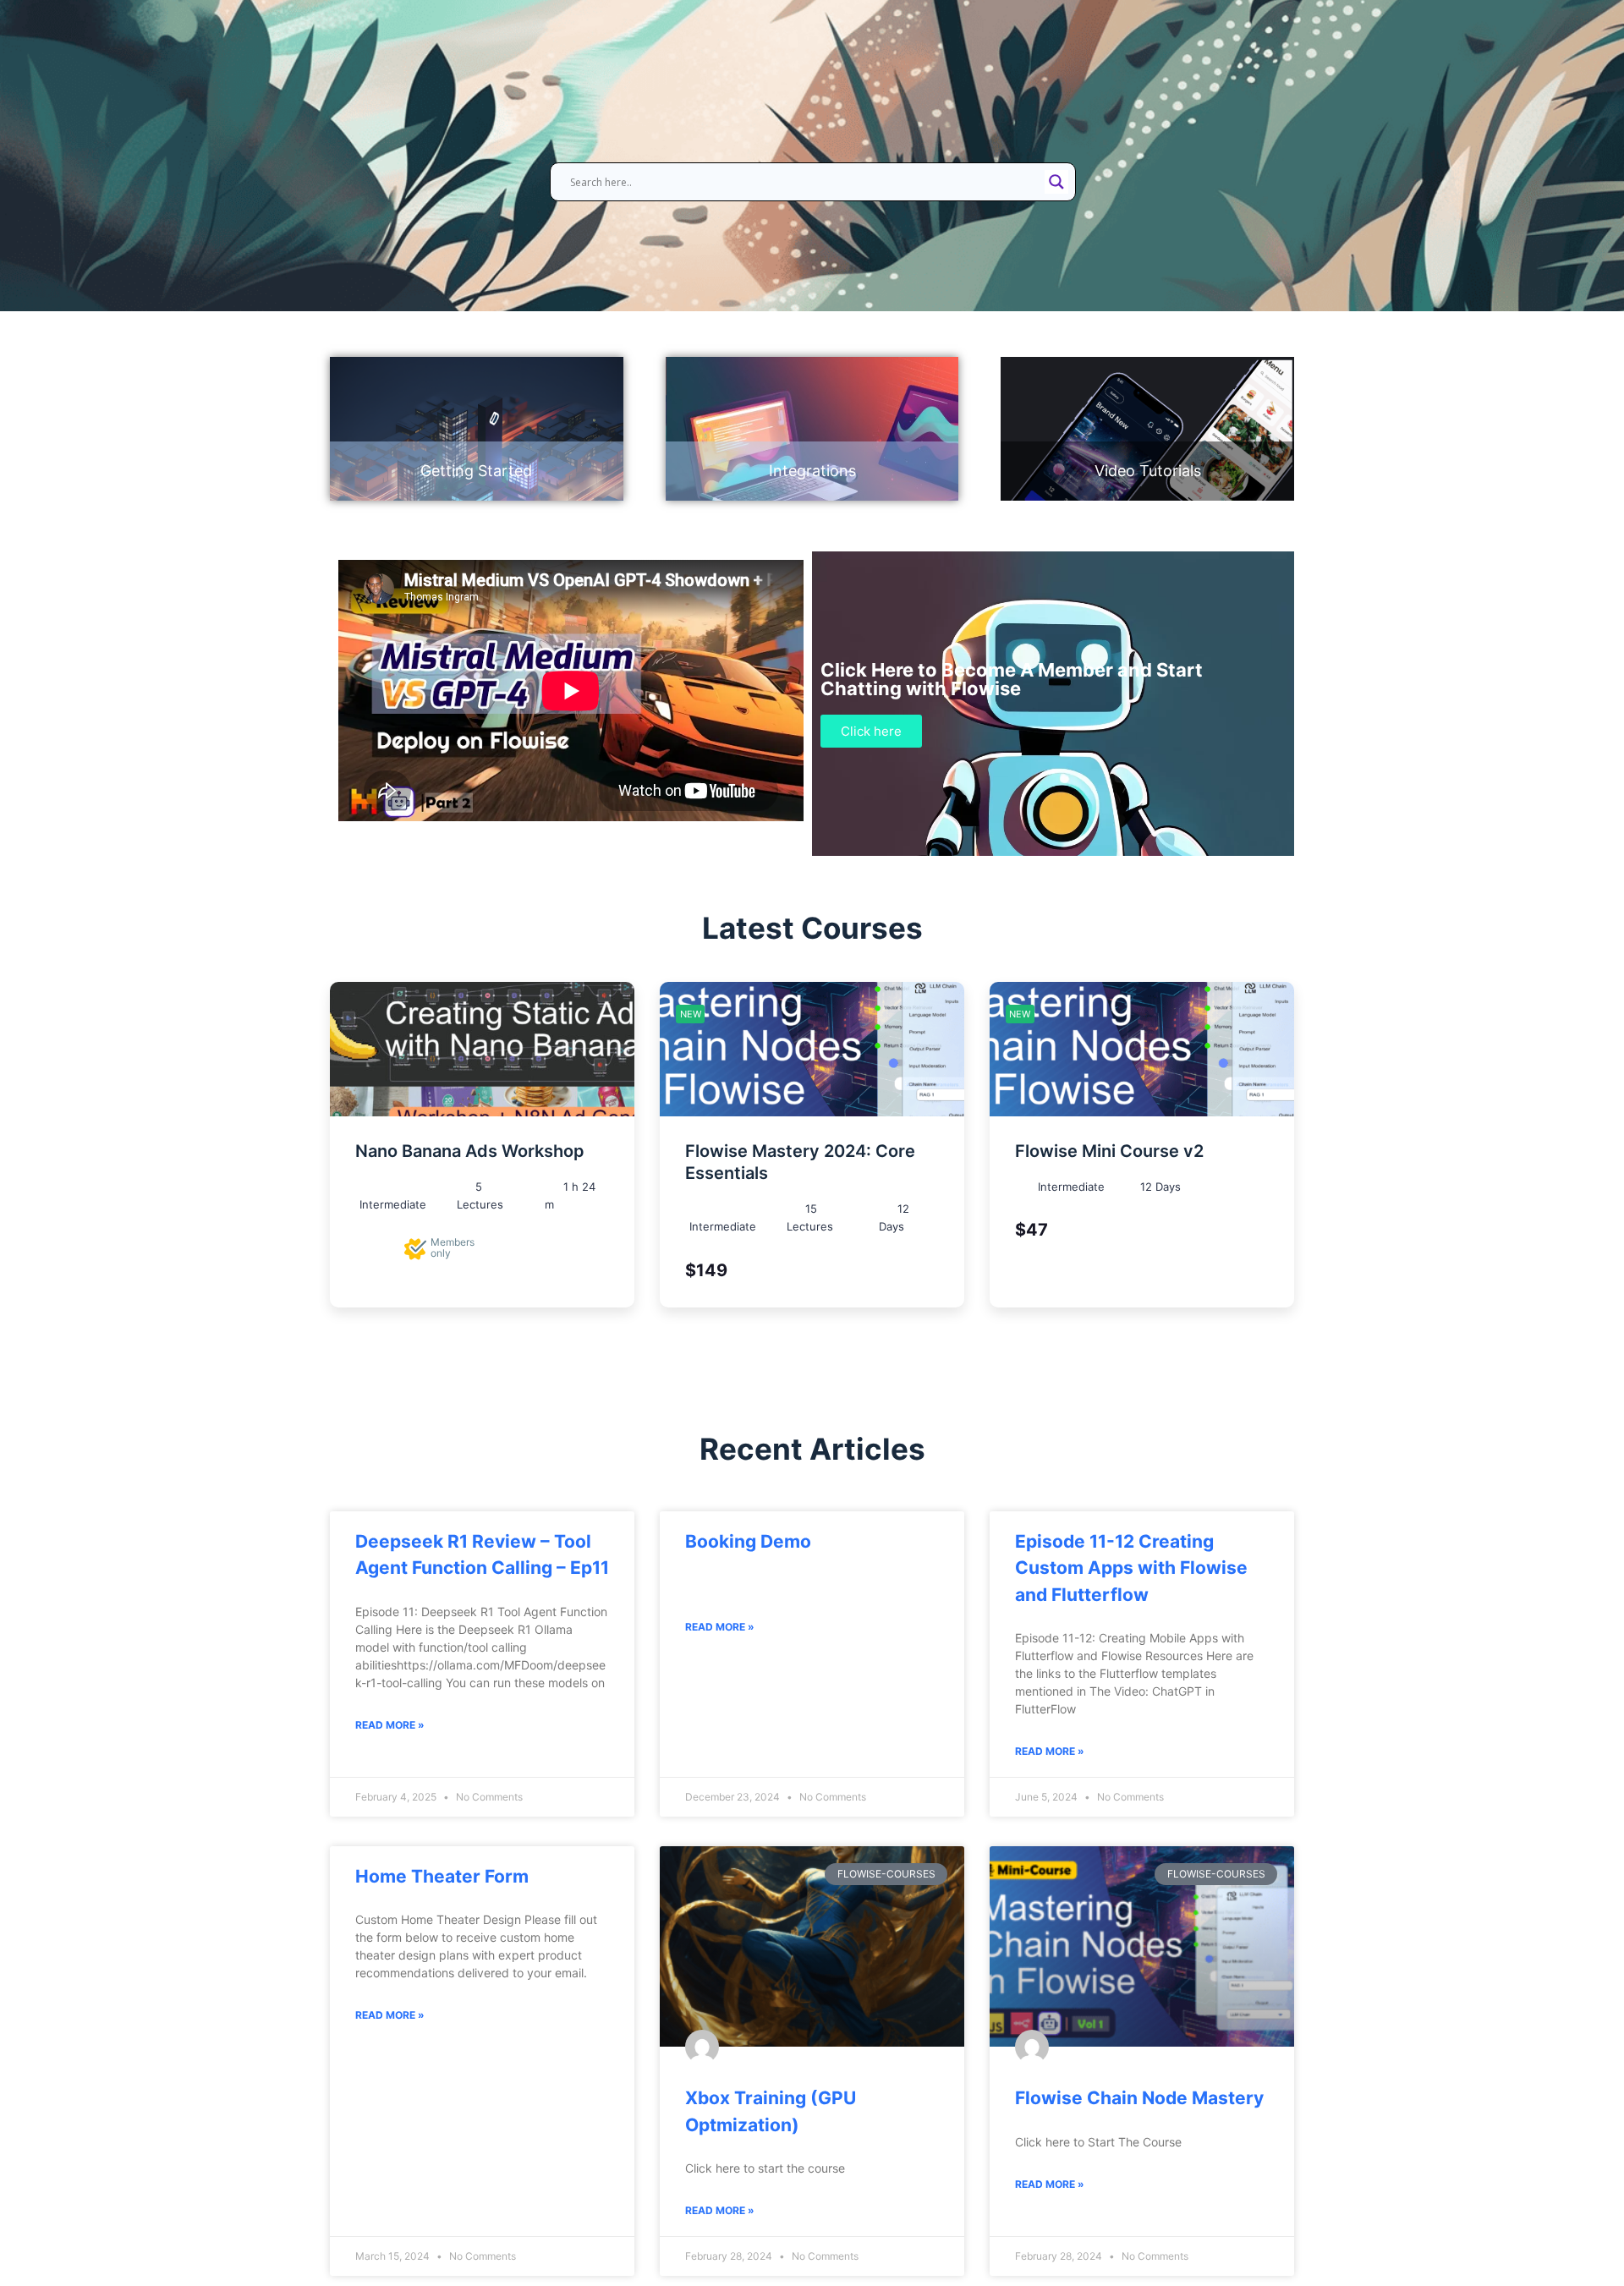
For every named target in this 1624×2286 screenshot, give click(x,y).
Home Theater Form (442, 1876)
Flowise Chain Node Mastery (1139, 2098)
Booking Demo (748, 1541)
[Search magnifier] (1056, 182)
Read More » (390, 1725)
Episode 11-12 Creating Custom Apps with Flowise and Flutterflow (1131, 1568)
